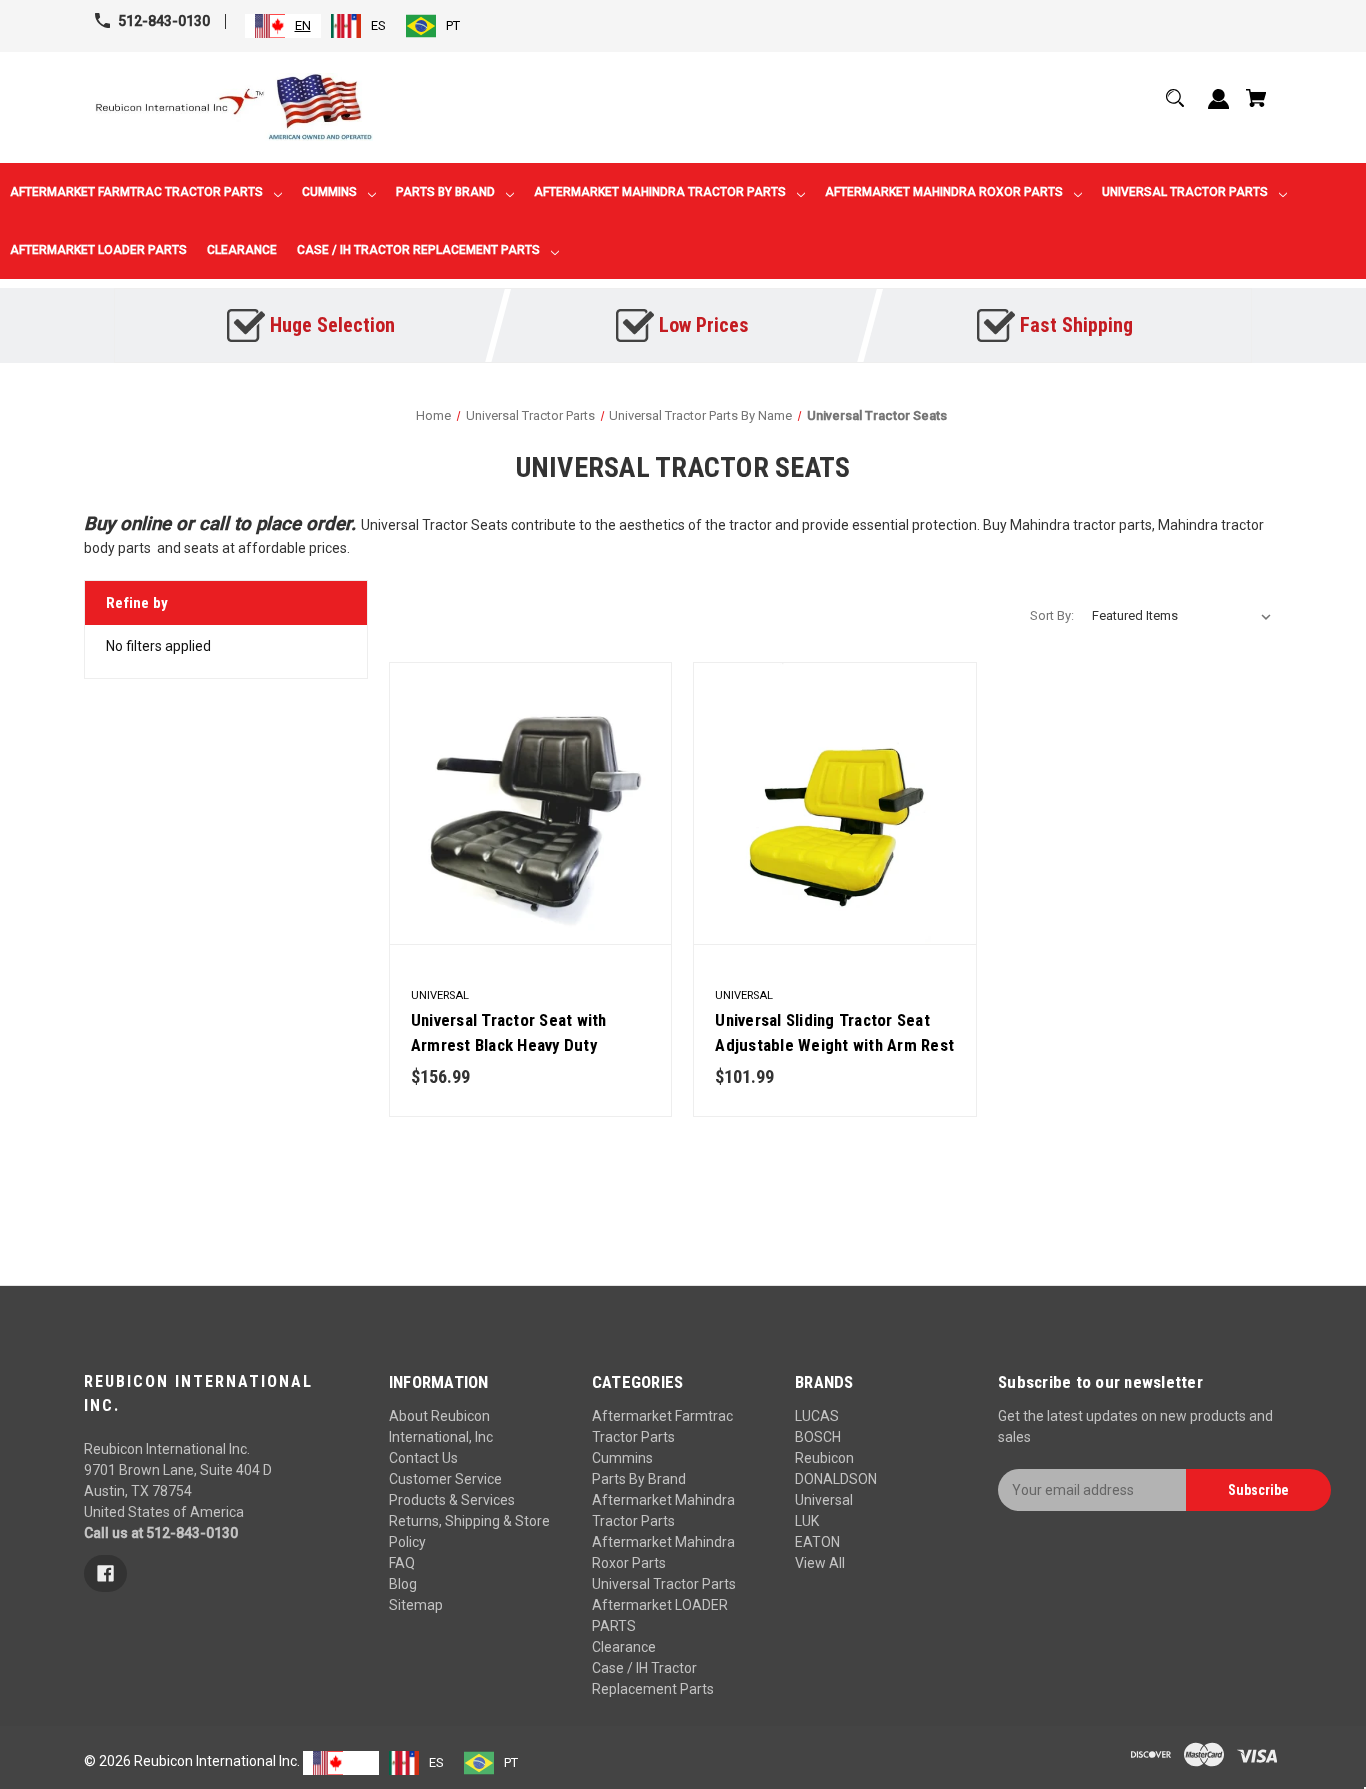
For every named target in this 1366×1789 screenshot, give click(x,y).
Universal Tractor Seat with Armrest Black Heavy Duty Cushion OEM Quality (509, 1045)
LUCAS (817, 1416)
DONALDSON (836, 1479)
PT (453, 25)
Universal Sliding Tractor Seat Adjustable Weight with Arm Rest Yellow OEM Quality (834, 1045)
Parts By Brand (639, 1479)
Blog (403, 1584)
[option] (358, 26)
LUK (807, 1521)
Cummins (622, 1458)
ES (378, 25)
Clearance (624, 1647)
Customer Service (445, 1479)
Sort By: (1052, 615)
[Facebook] (105, 1574)
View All (820, 1563)
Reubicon (824, 1458)
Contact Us (423, 1458)
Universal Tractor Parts (664, 1584)
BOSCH (818, 1437)
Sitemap (416, 1605)
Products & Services (452, 1500)
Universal (824, 1500)
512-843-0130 (164, 21)
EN (303, 25)
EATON (817, 1542)
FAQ (402, 1563)
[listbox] (1182, 616)
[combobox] (283, 26)
